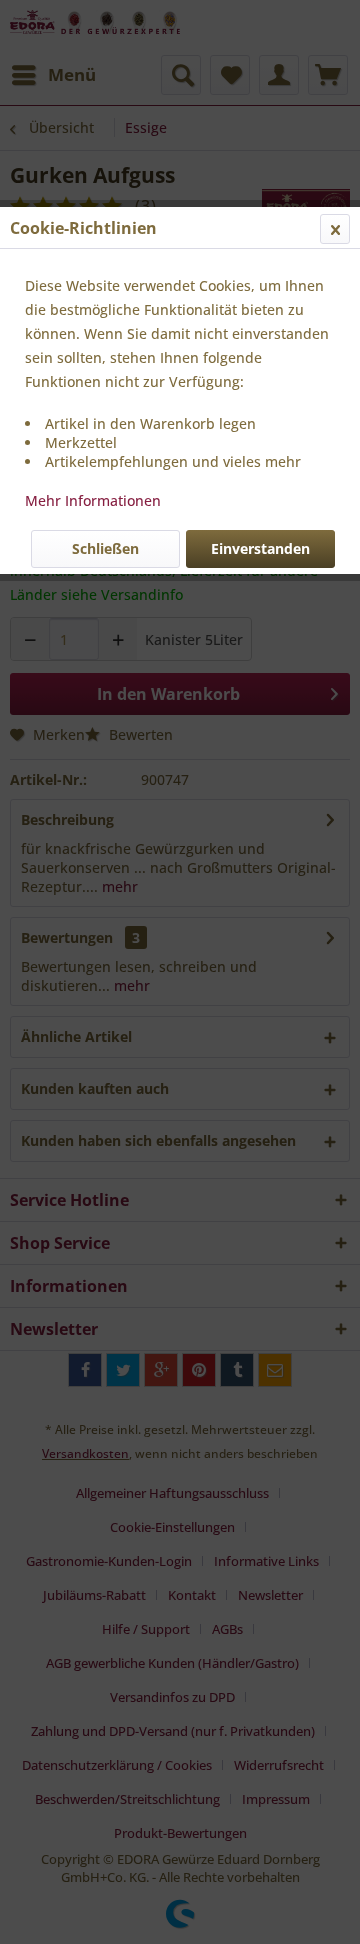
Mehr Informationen (93, 500)
